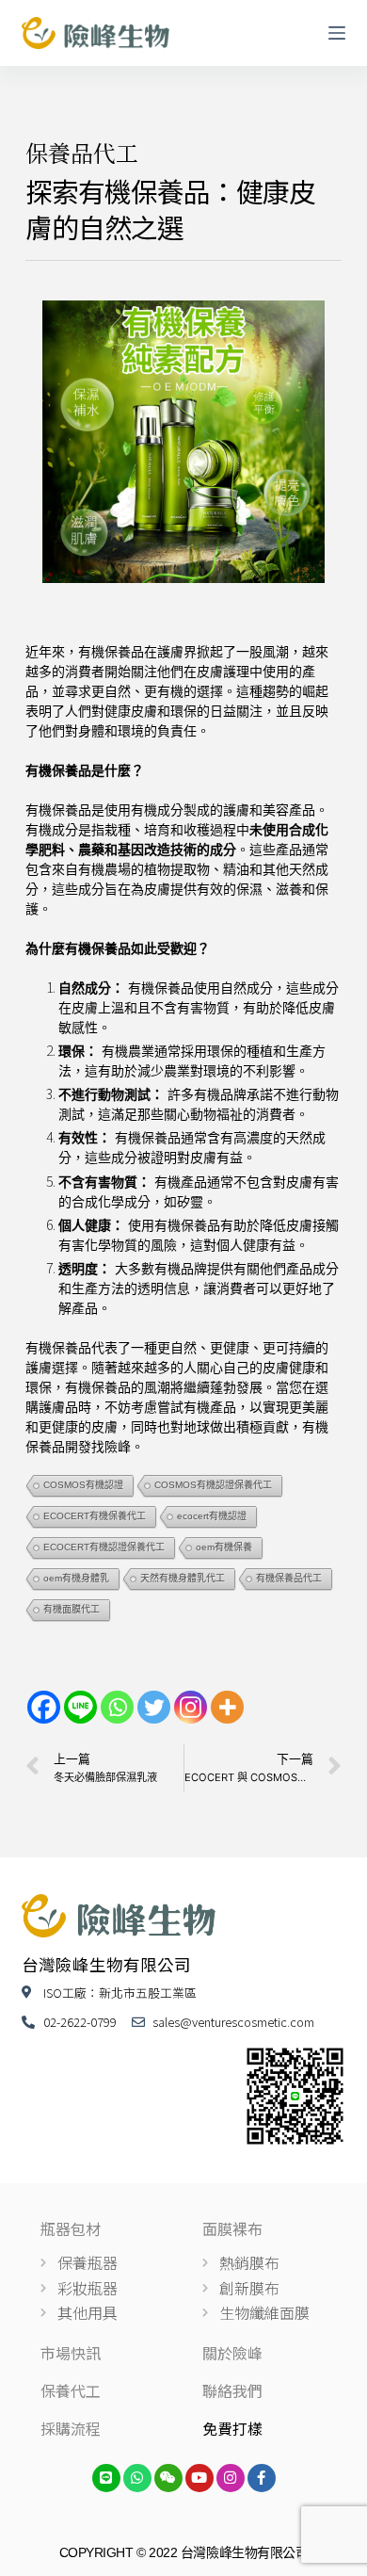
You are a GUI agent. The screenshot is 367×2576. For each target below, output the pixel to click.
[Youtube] (199, 2478)
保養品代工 (82, 152)
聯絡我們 (232, 2390)
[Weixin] (168, 2478)
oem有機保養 (224, 1547)
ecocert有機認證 (212, 1516)
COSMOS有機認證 (83, 1485)
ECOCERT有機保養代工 (95, 1516)
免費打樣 (232, 2428)
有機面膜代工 (72, 1609)
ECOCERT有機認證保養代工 (104, 1547)
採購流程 (71, 2428)
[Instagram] (191, 1707)
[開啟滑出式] (337, 33)
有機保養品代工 (289, 1578)
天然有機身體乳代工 (183, 1578)
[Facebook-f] (262, 2478)
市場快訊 (71, 2353)
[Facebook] (44, 1707)
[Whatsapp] (117, 1707)
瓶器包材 (71, 2228)
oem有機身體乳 (76, 1578)
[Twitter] (154, 1707)
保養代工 (71, 2390)
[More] (227, 1707)
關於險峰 (232, 2353)
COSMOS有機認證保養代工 (213, 1485)
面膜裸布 (232, 2228)
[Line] (80, 1707)
